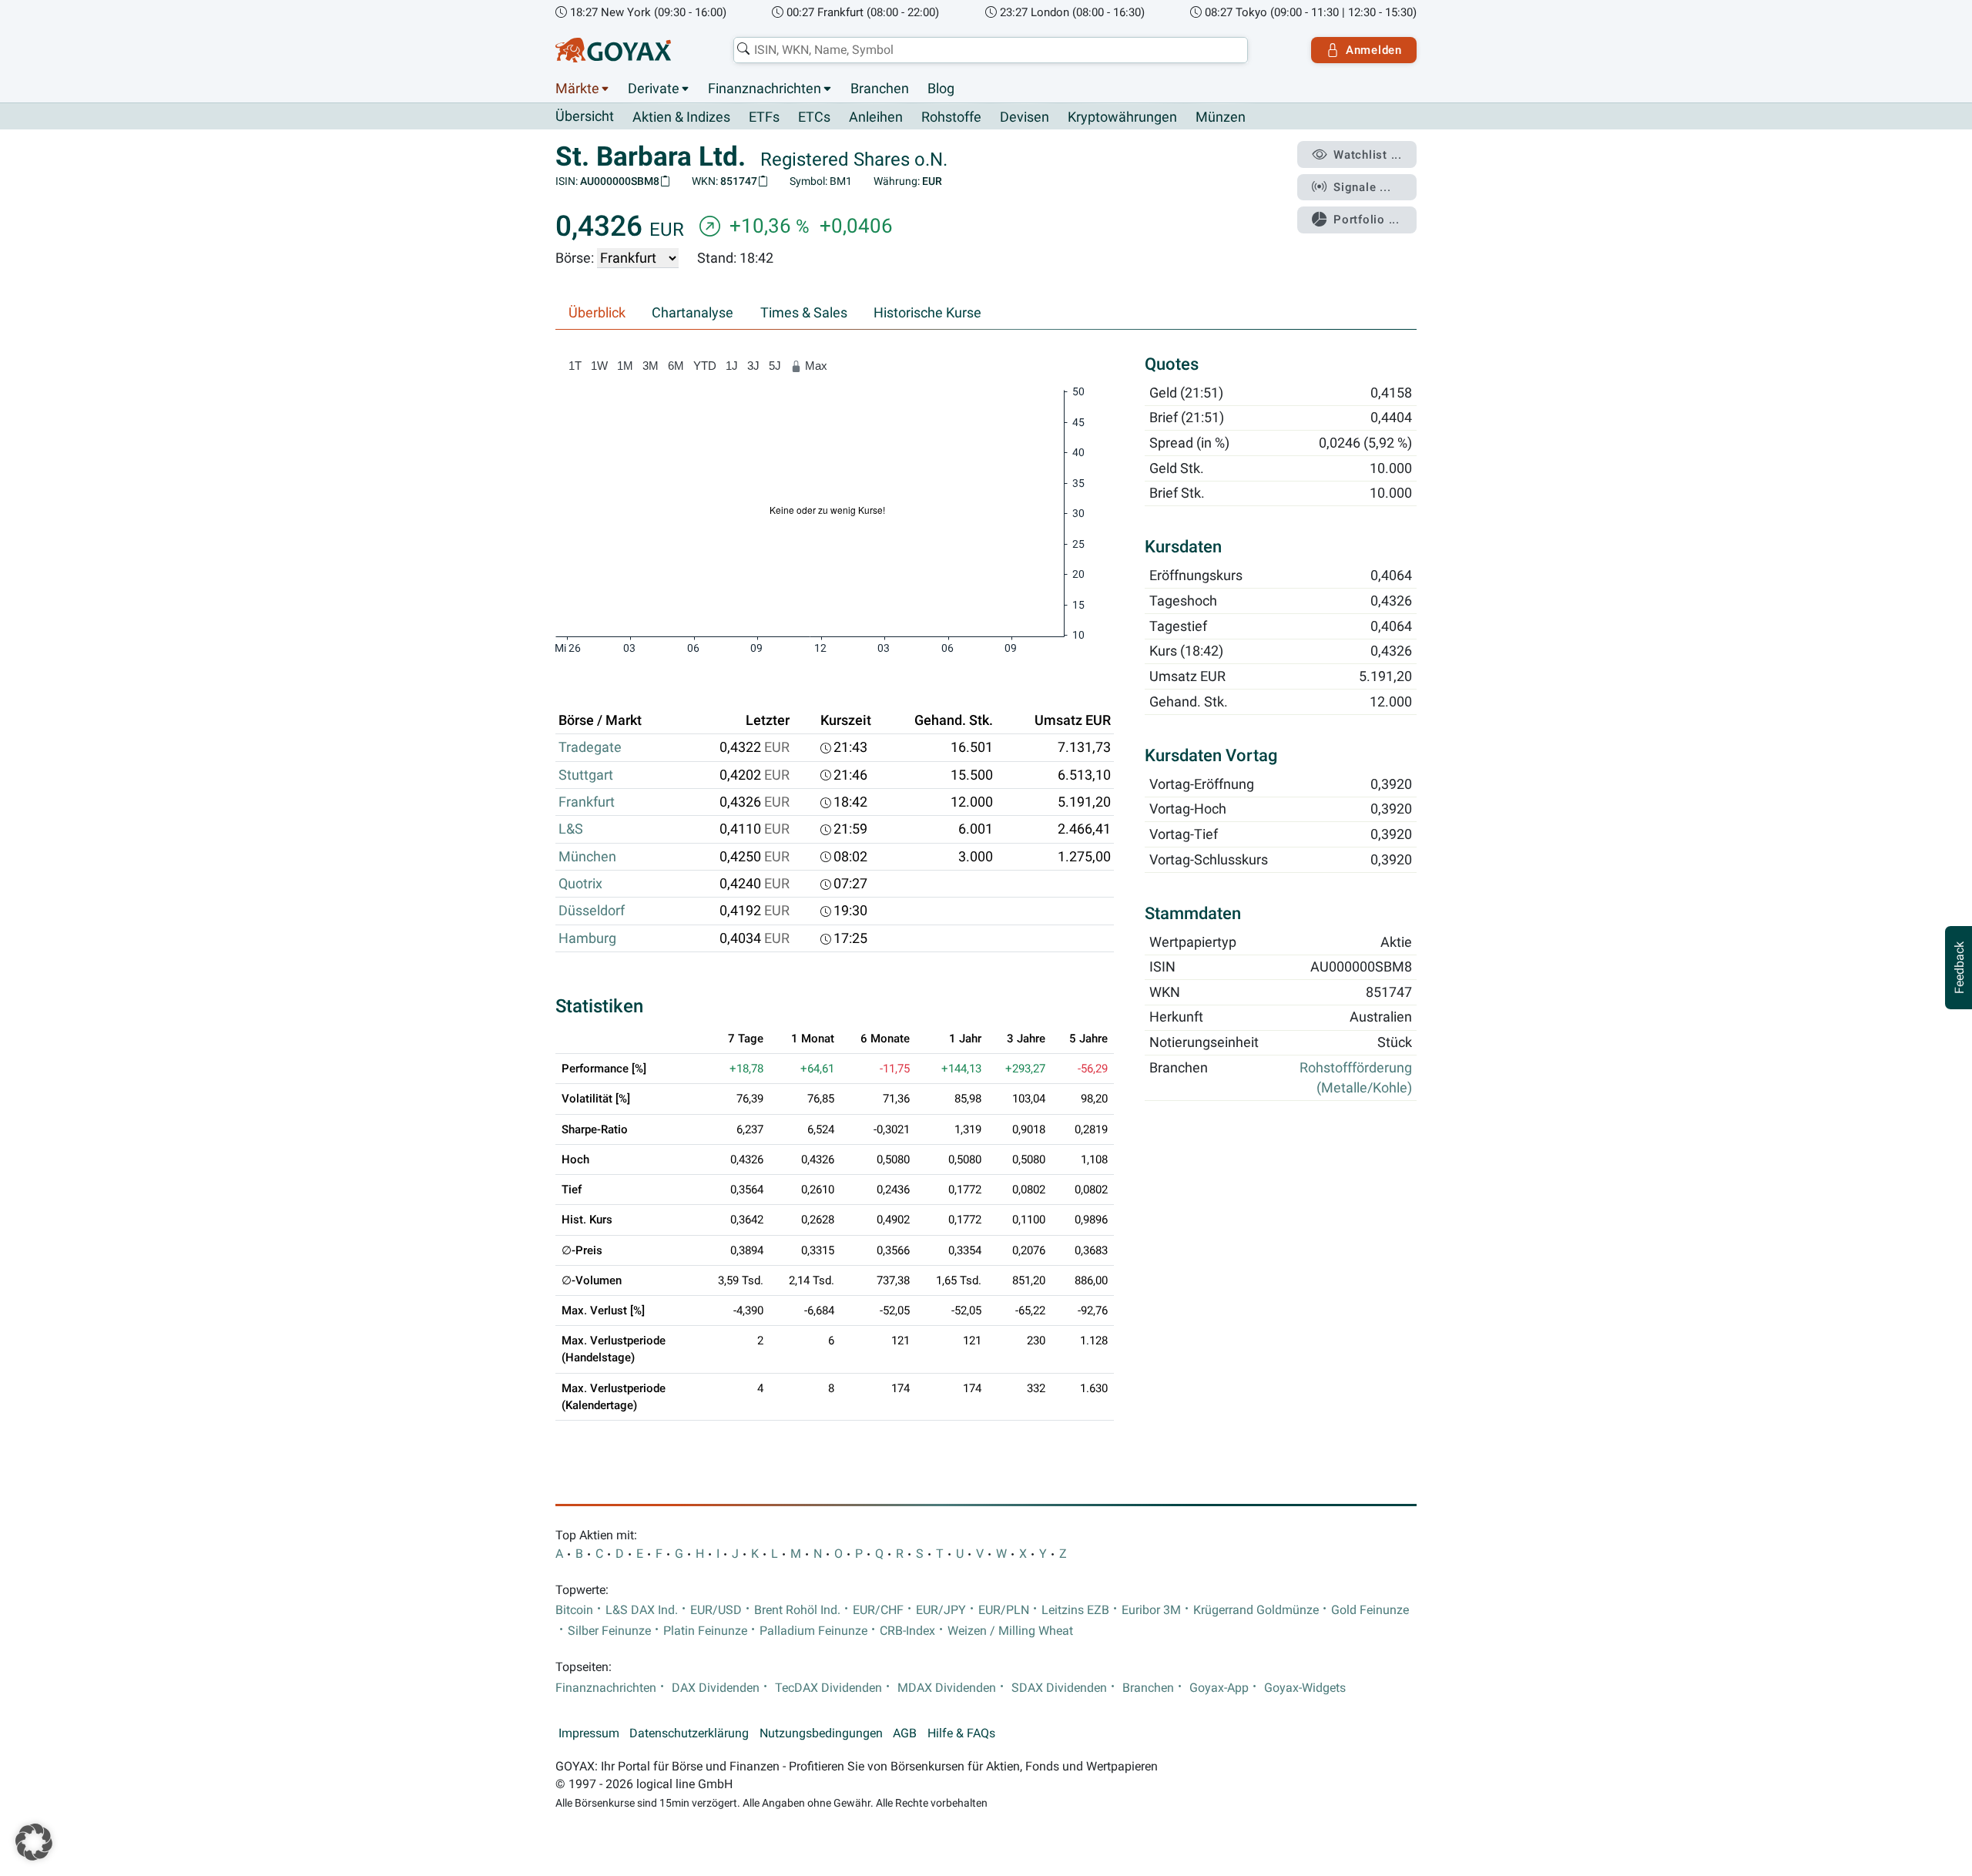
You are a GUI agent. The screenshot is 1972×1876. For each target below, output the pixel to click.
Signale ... (1362, 187)
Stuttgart (586, 775)
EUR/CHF (878, 1610)
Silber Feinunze (609, 1631)
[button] (34, 1842)
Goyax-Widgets (1305, 1688)
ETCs (814, 117)
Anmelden (1374, 50)
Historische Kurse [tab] (927, 313)
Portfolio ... (1367, 220)
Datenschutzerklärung (689, 1733)
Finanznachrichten (765, 89)
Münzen (1221, 117)
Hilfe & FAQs (961, 1733)
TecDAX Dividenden (828, 1688)
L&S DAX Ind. (642, 1610)
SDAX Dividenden (1059, 1688)
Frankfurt (587, 802)
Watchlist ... (1368, 155)
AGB (905, 1733)
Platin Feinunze (705, 1631)
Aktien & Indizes (681, 117)
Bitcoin (574, 1610)
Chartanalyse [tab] (693, 313)
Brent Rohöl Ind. (797, 1610)
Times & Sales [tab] (804, 313)
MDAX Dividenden (947, 1688)
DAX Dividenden (716, 1688)
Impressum (589, 1733)
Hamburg (587, 938)
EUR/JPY (941, 1610)
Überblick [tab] (597, 313)
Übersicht (585, 116)
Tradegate (590, 747)
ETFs (764, 117)
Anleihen (876, 117)
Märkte (577, 89)
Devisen (1025, 117)
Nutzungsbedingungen (821, 1733)
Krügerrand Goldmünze (1256, 1610)
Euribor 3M (1151, 1610)
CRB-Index (907, 1631)
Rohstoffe (951, 117)
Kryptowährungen (1122, 117)
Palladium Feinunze (813, 1631)
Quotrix (580, 884)
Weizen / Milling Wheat (1010, 1631)
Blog (941, 89)
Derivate (654, 89)
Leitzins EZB (1075, 1610)
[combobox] (991, 50)
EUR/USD (716, 1610)
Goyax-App (1219, 1688)
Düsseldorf (592, 911)
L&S (571, 829)
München (587, 857)
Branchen (880, 89)
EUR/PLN (1004, 1610)
